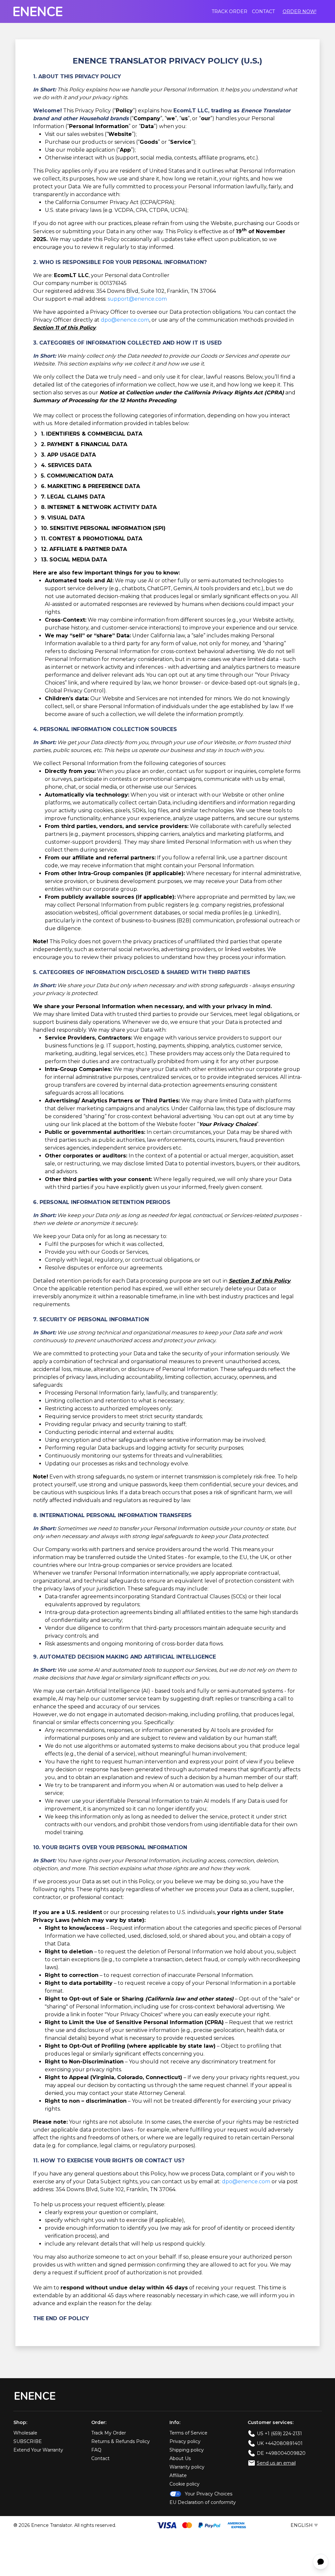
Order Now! (300, 11)
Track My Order (109, 2433)
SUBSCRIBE (28, 2441)
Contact (263, 11)
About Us (180, 2458)
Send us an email (276, 2463)
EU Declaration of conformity (203, 2502)
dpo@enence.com (125, 320)
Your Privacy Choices (209, 2494)
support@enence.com (137, 299)
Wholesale (25, 2433)
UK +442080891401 (280, 2443)
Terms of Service (188, 2433)
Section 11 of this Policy (64, 328)
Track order (229, 11)
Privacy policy (185, 2441)
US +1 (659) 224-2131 (279, 2434)
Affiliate (178, 2475)
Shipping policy (187, 2450)
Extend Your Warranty (38, 2450)
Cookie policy (185, 2484)
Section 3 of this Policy (260, 1281)
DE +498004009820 (281, 2453)
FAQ (96, 2450)
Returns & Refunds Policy (121, 2441)
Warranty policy (187, 2467)
